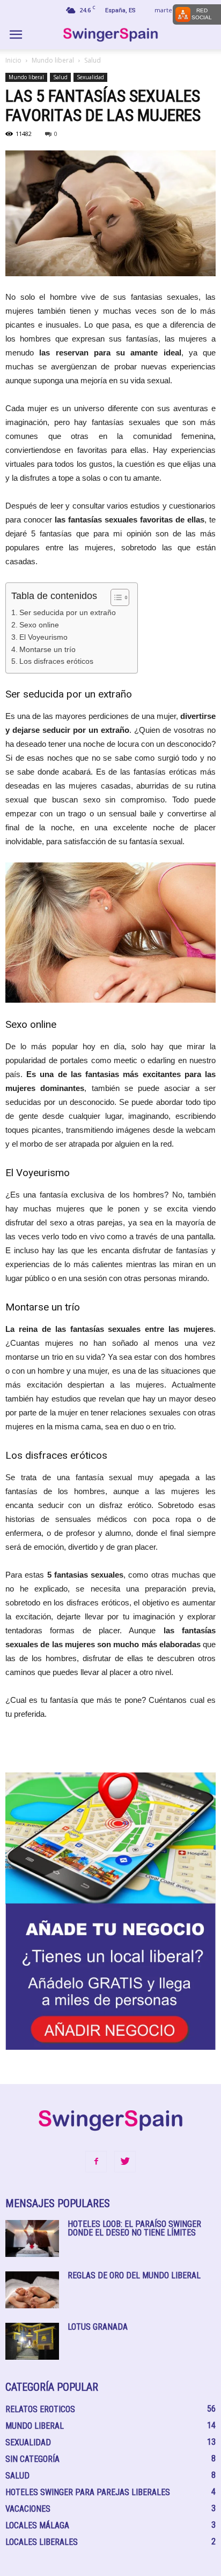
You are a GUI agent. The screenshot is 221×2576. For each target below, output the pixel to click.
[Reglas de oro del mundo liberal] (32, 2290)
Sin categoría (32, 2459)
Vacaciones (28, 2509)
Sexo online (39, 625)
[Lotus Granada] (32, 2341)
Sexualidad (90, 77)
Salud (93, 60)
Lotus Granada (98, 2327)
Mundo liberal (53, 60)
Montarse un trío (47, 649)
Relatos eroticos (40, 2409)
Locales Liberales (42, 2542)
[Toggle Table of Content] (115, 597)
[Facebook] (96, 2162)
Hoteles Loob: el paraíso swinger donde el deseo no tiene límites (134, 2228)
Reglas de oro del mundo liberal (134, 2275)
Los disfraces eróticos (56, 661)
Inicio (13, 60)
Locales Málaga (37, 2525)
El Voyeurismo (43, 637)
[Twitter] (125, 2162)
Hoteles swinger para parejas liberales (88, 2492)
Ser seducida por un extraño (68, 612)
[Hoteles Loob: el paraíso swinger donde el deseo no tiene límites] (32, 2238)
